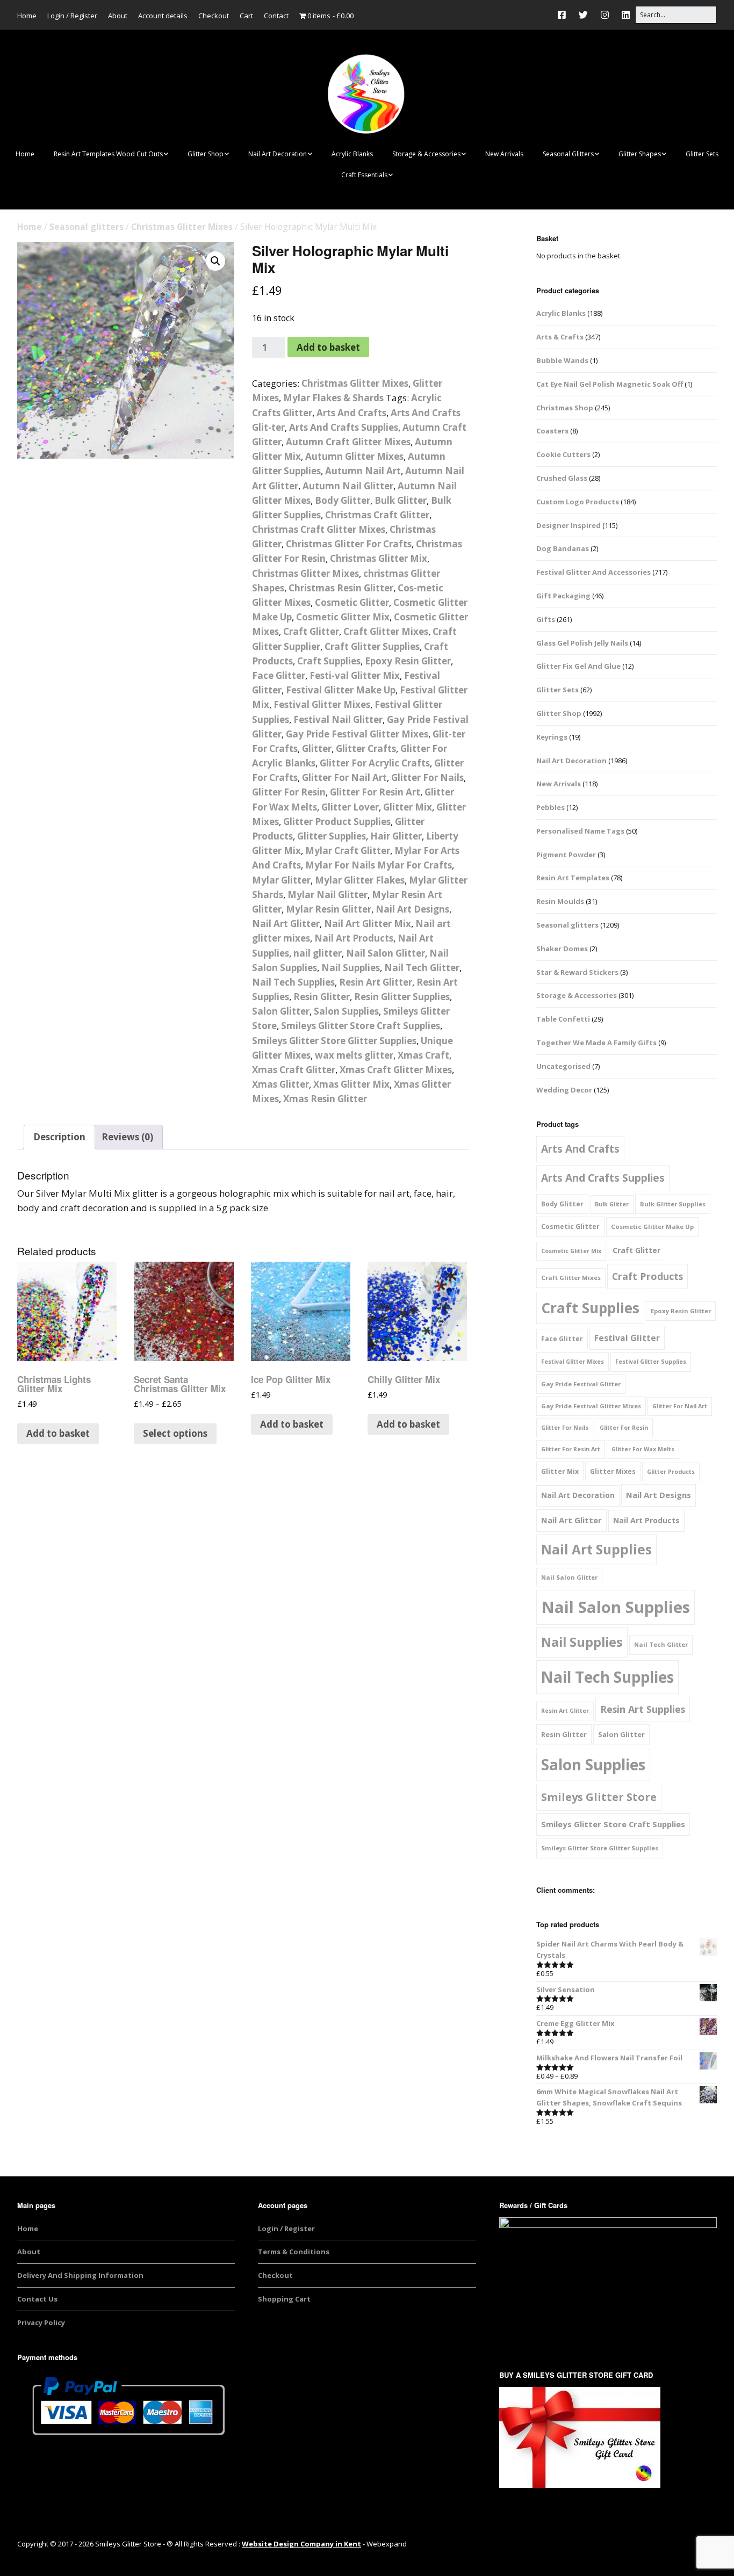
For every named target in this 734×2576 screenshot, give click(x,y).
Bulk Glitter (401, 500)
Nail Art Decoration (278, 154)
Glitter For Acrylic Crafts (375, 763)
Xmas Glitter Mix (351, 1084)
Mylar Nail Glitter (328, 895)
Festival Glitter (627, 1338)
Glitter (317, 748)
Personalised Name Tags (580, 831)
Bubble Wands (562, 360)
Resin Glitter (322, 997)
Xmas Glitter (280, 1084)
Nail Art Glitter (286, 924)
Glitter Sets (702, 154)
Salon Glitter (281, 1011)
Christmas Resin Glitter (341, 588)
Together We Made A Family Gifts (596, 1043)
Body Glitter (343, 500)
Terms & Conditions (294, 2252)
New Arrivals (504, 154)
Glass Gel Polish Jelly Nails (582, 643)
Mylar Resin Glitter (329, 909)
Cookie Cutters (563, 454)
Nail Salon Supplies (616, 1607)
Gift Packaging (563, 596)
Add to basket (328, 347)
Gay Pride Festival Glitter (581, 1384)
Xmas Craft (423, 1055)
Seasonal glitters (87, 227)
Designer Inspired (569, 525)
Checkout (214, 16)
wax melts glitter (354, 1055)
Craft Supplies (329, 661)
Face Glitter (279, 675)
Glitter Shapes (640, 154)
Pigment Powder (566, 855)
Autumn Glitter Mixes (354, 456)
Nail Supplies (351, 968)
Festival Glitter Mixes (322, 704)
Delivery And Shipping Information (80, 2275)
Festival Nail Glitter (338, 719)
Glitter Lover (350, 807)
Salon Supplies (346, 1011)
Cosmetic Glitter (352, 602)
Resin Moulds (560, 901)
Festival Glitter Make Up (341, 690)
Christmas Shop (565, 408)
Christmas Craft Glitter (377, 515)
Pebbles (550, 807)
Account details (163, 16)
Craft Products (647, 1276)
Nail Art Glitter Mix (368, 924)
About (118, 16)
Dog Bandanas (563, 548)
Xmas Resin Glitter (325, 1099)
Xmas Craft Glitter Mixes (396, 1070)
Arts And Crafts (351, 413)
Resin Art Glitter (376, 982)
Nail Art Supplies (596, 1549)
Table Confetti (563, 1019)
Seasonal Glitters (568, 154)
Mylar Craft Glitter (348, 851)
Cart (246, 16)
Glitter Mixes (613, 1471)
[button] (215, 261)
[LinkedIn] (626, 15)
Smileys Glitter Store (599, 1797)
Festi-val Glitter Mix (355, 675)
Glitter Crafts (366, 748)
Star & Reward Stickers (577, 972)
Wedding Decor (564, 1090)
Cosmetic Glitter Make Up (652, 1227)
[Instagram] (605, 15)
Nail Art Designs (412, 909)
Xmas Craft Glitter (294, 1070)
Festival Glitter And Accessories (593, 572)
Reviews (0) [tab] (127, 1137)
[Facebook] (564, 15)
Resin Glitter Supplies (402, 997)
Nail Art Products (354, 938)
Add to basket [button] (58, 1433)
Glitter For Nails (427, 777)
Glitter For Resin (289, 792)
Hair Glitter (396, 836)
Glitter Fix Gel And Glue (578, 666)
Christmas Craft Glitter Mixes (319, 529)
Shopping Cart (284, 2299)
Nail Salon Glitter (386, 953)
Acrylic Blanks (352, 154)
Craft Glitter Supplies (372, 646)
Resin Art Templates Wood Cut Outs (108, 154)
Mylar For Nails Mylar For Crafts (379, 865)
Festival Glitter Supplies (651, 1362)
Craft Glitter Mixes (386, 631)
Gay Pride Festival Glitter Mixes (357, 734)
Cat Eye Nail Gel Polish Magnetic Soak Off (610, 384)
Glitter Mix (408, 807)
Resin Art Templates (573, 878)
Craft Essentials (364, 175)
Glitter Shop (206, 154)
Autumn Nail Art (363, 471)
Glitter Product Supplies (337, 822)
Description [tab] (59, 1137)
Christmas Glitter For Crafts (349, 544)
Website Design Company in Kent (301, 2544)
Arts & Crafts (560, 337)
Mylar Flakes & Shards (333, 398)
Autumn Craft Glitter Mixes (348, 442)
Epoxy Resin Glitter (408, 661)
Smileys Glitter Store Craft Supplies (361, 1026)
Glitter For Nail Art (344, 777)
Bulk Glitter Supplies (673, 1204)
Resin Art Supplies (643, 1709)
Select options (175, 1433)
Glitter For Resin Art (375, 792)
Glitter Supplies (332, 836)
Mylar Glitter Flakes (360, 880)
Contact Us (37, 2299)
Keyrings (552, 737)
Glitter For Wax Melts (643, 1449)
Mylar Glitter (281, 880)
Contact (276, 16)
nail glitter (318, 953)
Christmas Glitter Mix (379, 558)
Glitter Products (671, 1472)
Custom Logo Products (578, 502)
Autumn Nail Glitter (348, 486)
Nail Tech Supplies (293, 982)
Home (27, 16)
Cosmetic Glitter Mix (343, 617)
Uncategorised (563, 1066)
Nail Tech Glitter (422, 968)
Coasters (552, 431)
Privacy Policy (41, 2322)
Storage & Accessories (426, 154)
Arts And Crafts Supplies (344, 427)
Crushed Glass (562, 478)
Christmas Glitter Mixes (182, 227)
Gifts (546, 619)
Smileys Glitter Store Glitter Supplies (334, 1041)
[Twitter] (583, 15)
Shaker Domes (562, 949)
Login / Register (72, 16)
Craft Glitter (311, 631)
